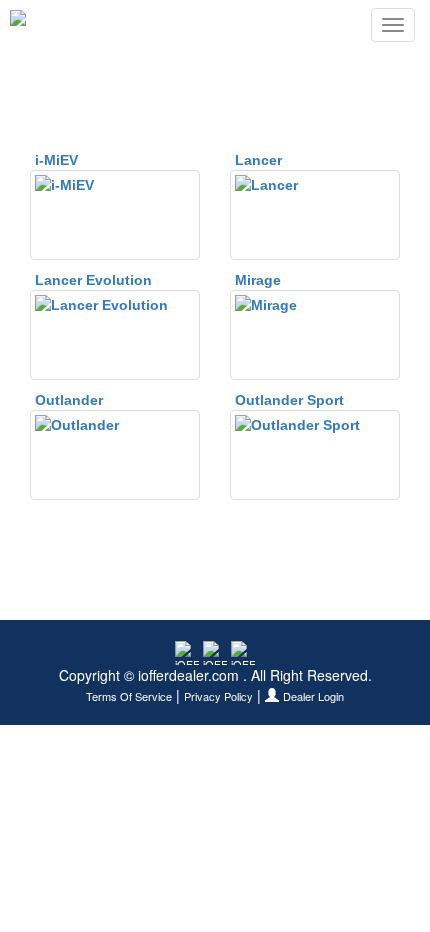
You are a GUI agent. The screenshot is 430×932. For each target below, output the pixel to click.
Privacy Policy (218, 696)
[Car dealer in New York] (75, 25)
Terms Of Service (129, 696)
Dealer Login (313, 696)
